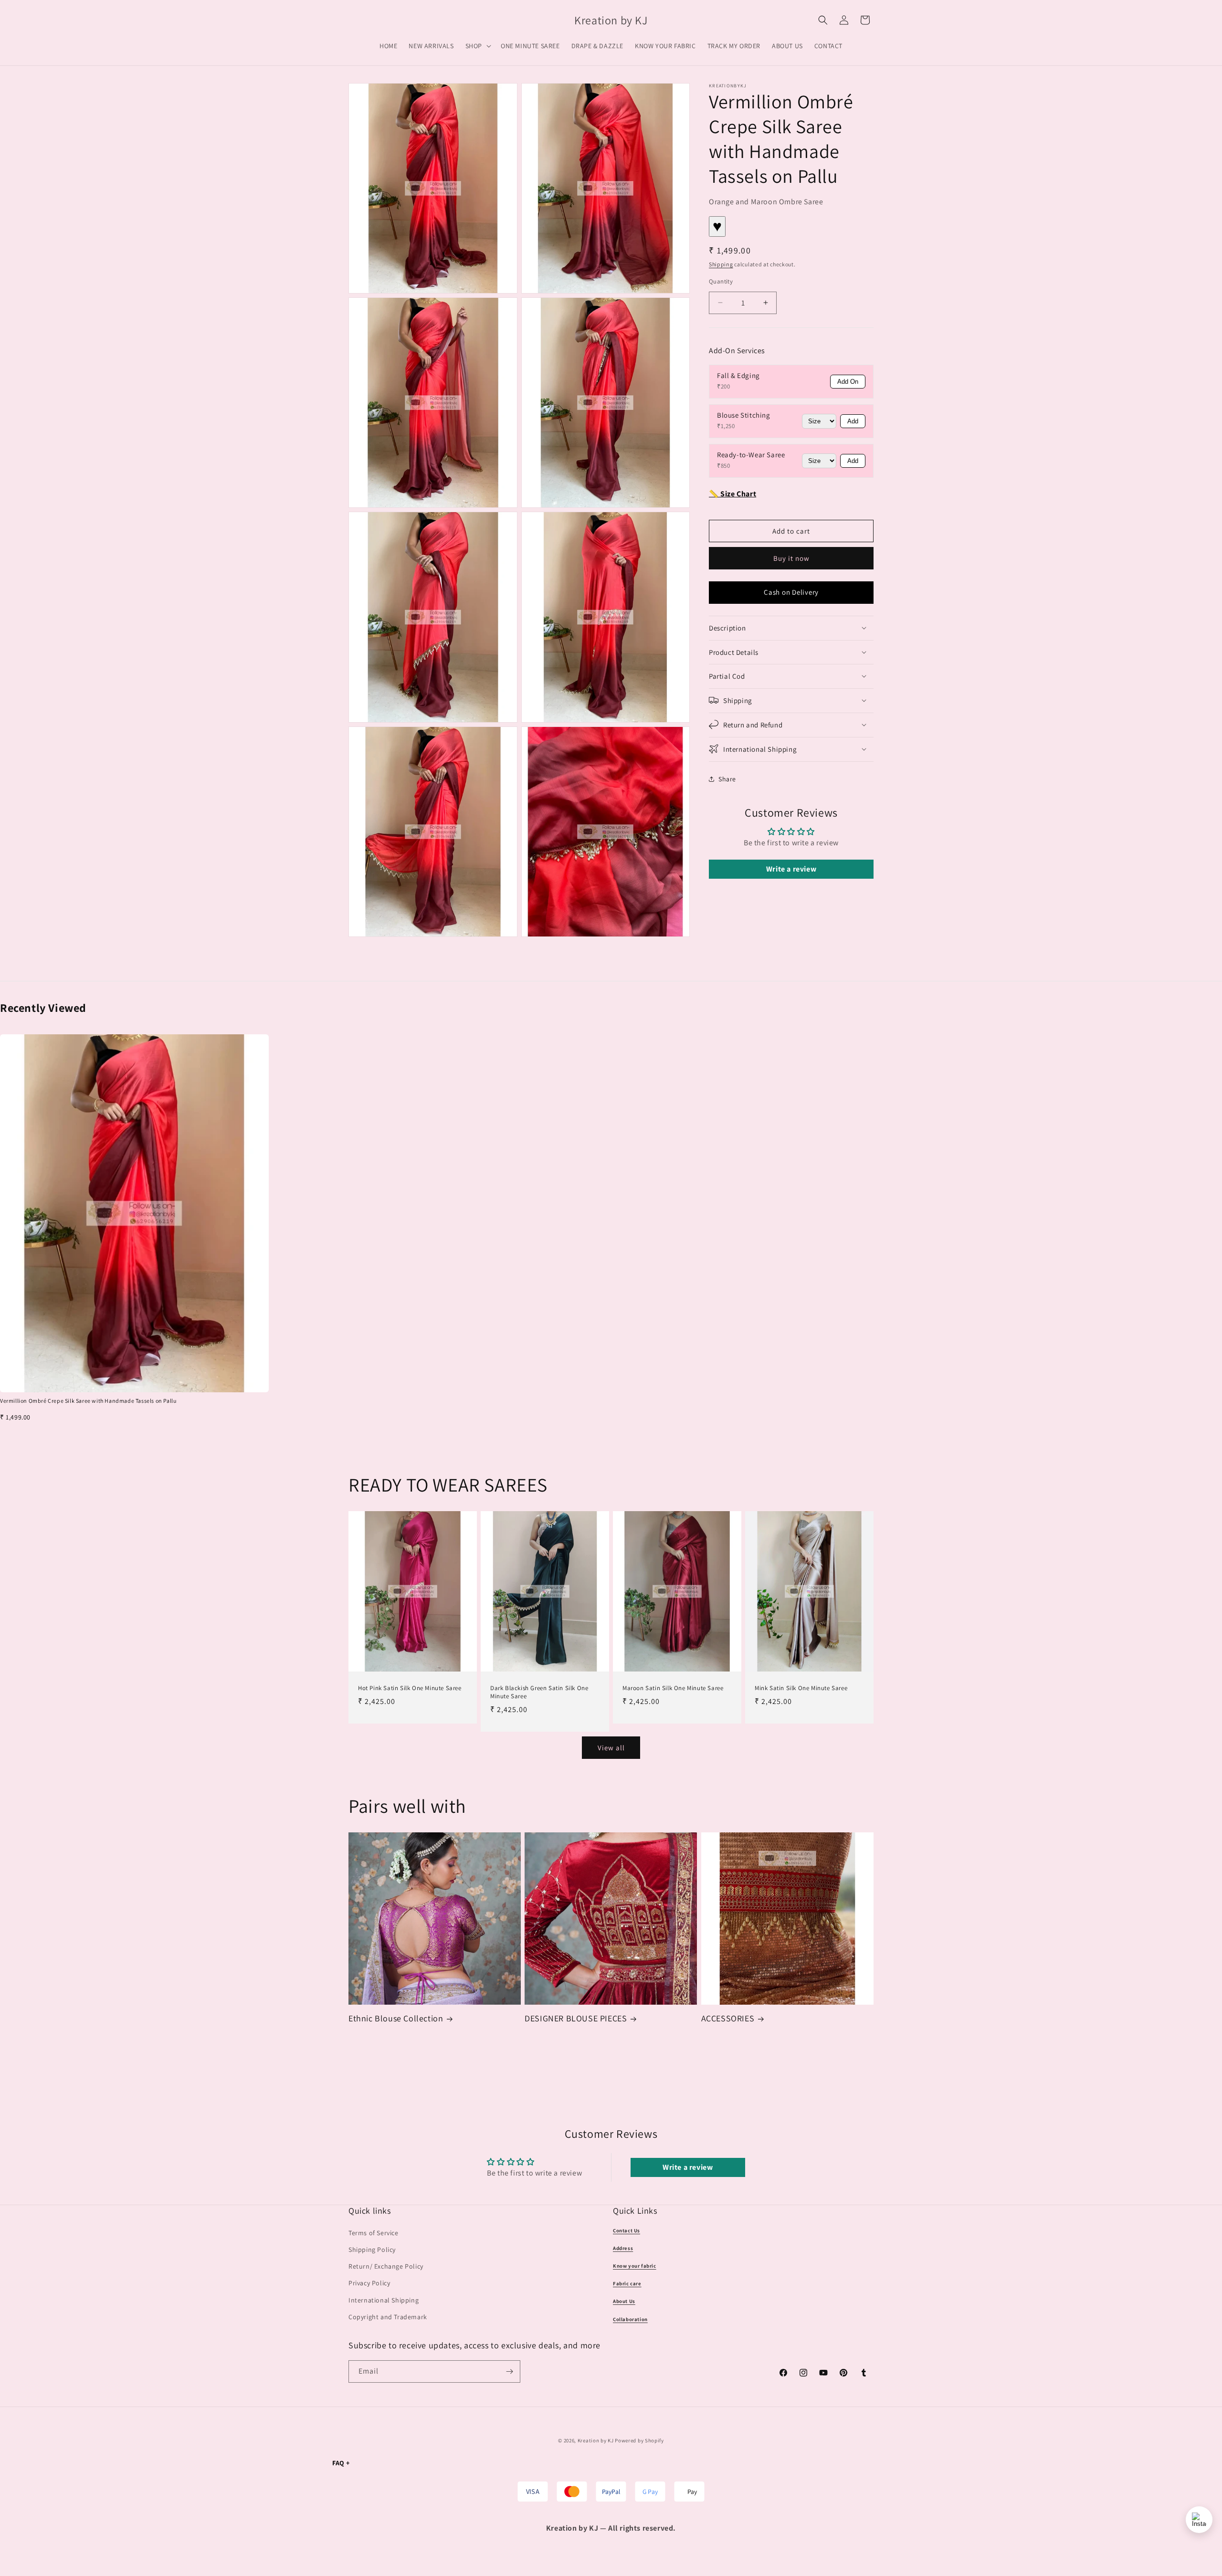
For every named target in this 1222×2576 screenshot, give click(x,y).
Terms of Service (374, 2233)
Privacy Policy (369, 2283)
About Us (624, 2301)
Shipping (721, 264)
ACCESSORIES (728, 2018)
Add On (848, 381)
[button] (477, 46)
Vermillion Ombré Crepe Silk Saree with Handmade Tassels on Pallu (88, 1401)
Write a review (791, 869)
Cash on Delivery (791, 592)
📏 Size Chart (732, 493)
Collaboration (630, 2319)
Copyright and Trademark (388, 2317)
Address (623, 2248)
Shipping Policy (372, 2250)
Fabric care (627, 2283)
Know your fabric (635, 2266)
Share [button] (727, 779)
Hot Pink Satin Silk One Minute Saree (410, 1688)
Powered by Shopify (639, 2440)
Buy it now (791, 558)
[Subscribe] (509, 2371)
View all (611, 1748)
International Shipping (384, 2300)
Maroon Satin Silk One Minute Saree (673, 1688)
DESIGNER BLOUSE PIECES (576, 2018)
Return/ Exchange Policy (386, 2266)
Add (853, 421)
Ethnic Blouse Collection (396, 2018)
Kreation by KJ (596, 2440)
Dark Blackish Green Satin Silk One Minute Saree (539, 1692)
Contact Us (627, 2230)
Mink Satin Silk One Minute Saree (801, 1688)
